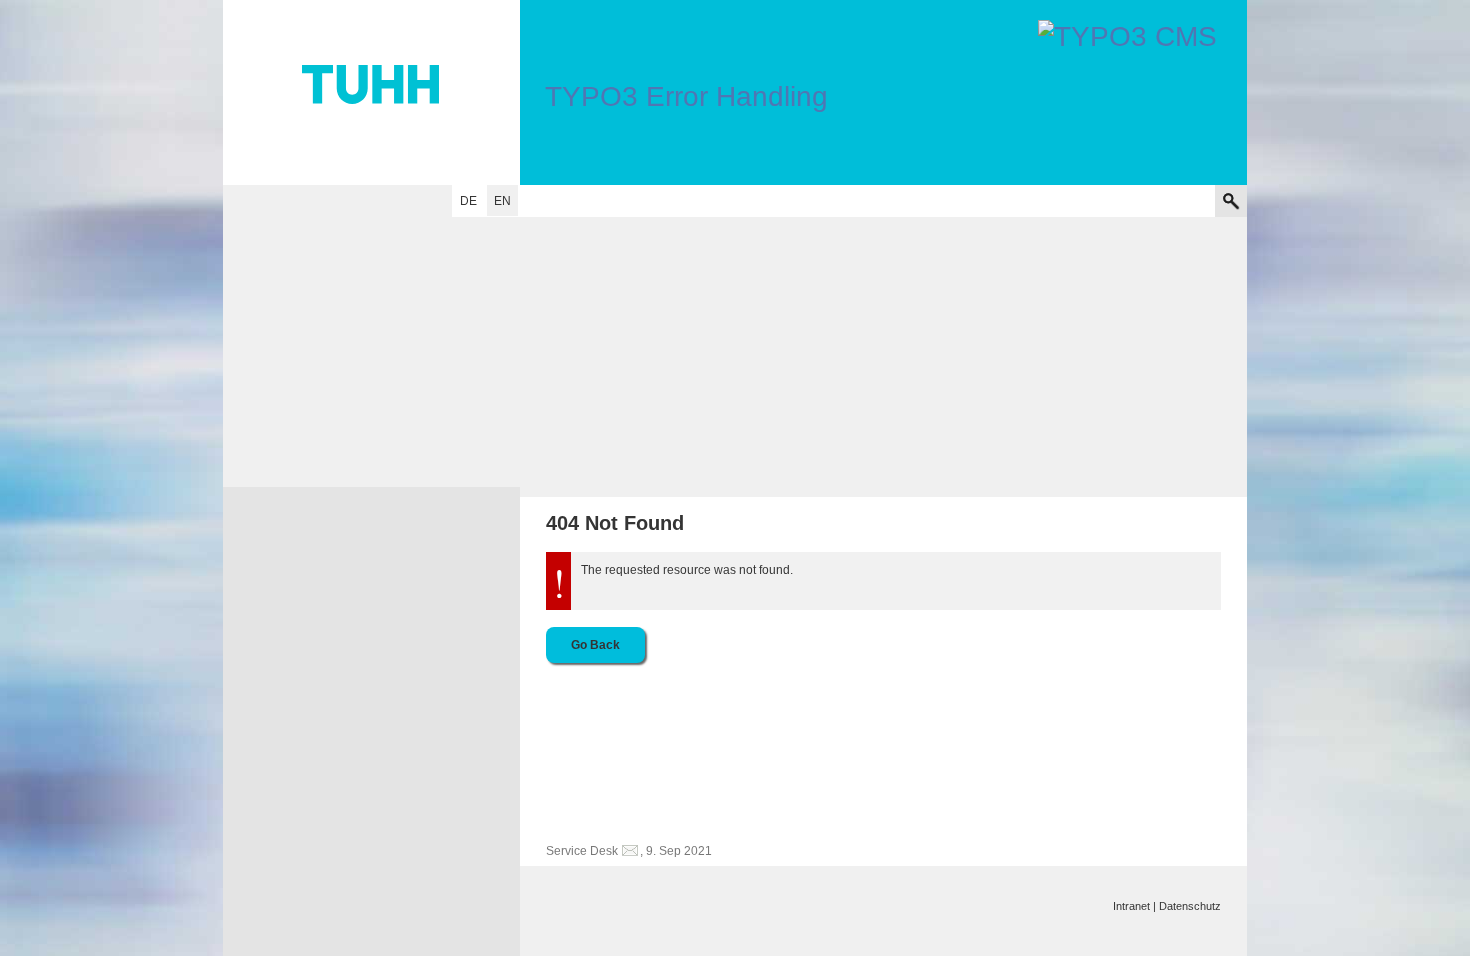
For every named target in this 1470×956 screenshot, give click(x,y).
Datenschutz (1190, 906)
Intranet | (1134, 906)
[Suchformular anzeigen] (1231, 201)
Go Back (595, 645)
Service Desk (582, 851)
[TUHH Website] (371, 92)
